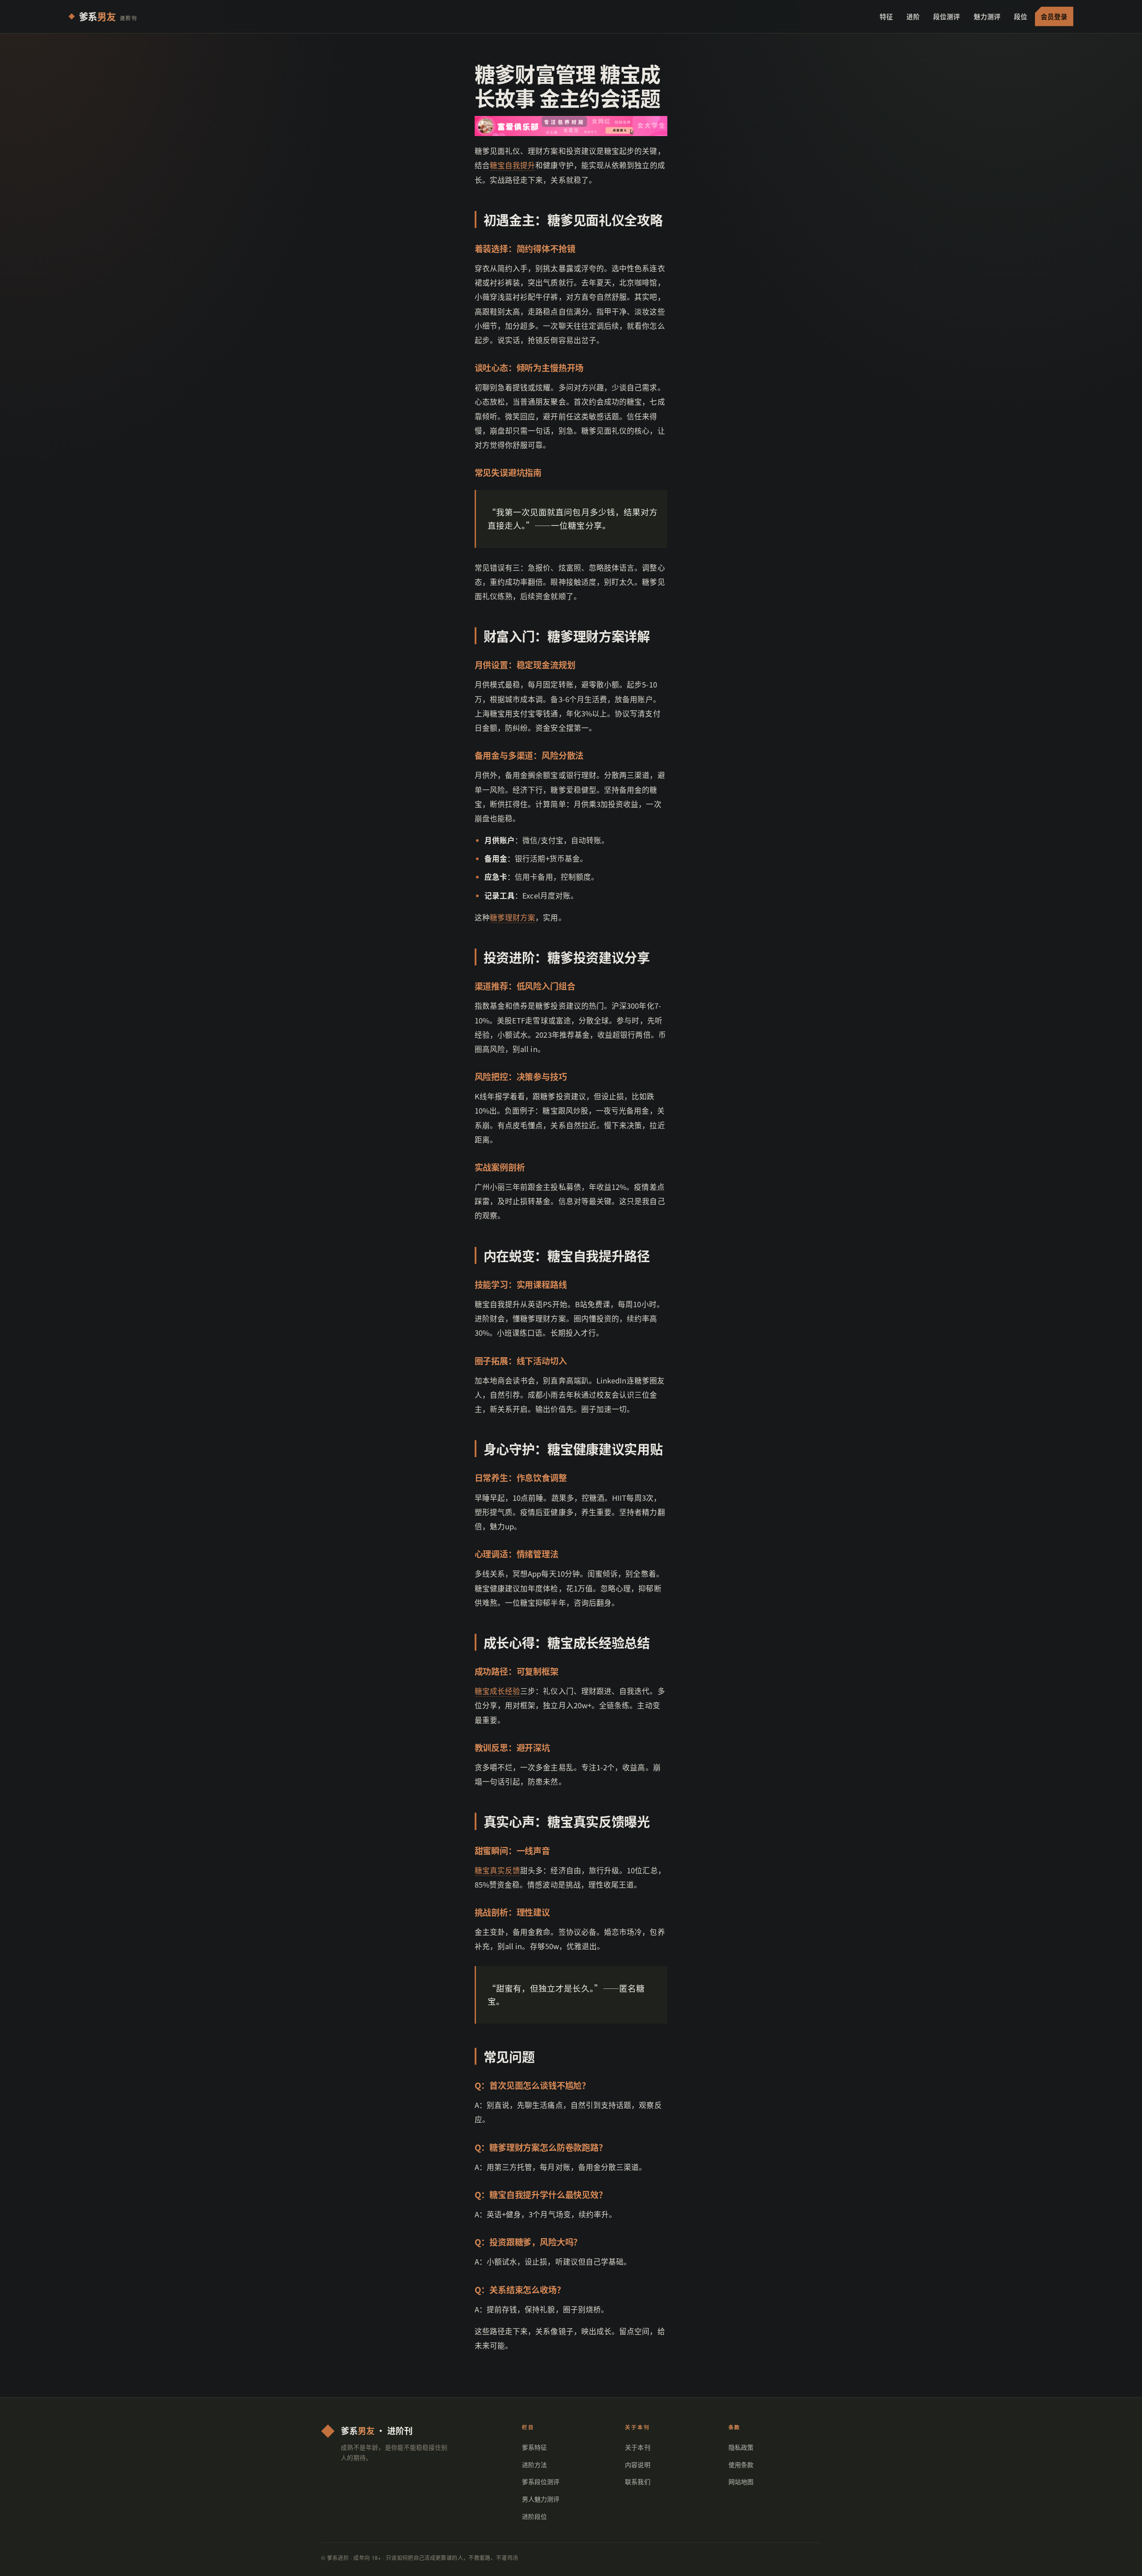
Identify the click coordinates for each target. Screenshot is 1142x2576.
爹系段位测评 (541, 2481)
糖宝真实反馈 (498, 1870)
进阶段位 (534, 2516)
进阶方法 (534, 2464)
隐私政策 (741, 2447)
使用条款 (741, 2464)
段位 (1021, 16)
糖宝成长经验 (498, 1691)
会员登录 (1054, 16)
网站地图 (741, 2481)
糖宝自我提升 (513, 165)
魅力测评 (987, 16)
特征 (886, 16)
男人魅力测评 (541, 2499)
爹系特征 (534, 2447)
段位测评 (947, 16)
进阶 (913, 16)
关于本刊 (637, 2447)
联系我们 (637, 2481)
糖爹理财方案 (513, 917)
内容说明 (637, 2464)
